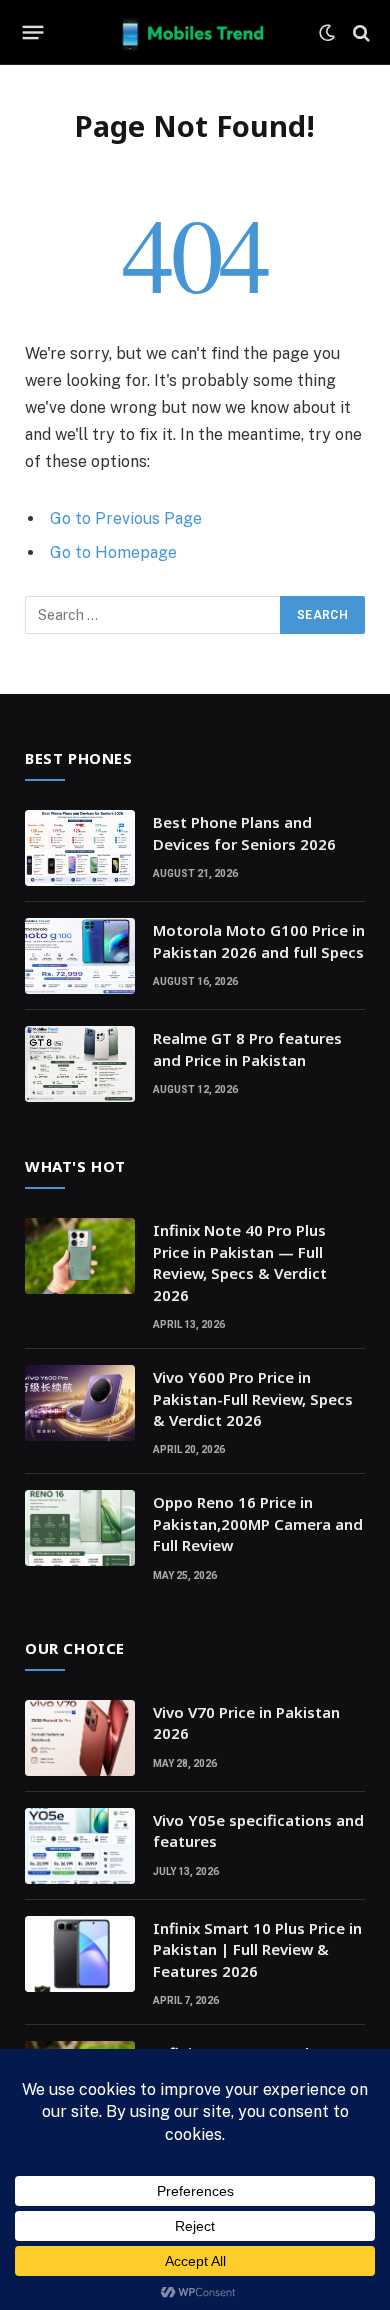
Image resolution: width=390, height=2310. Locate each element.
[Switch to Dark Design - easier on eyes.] (327, 33)
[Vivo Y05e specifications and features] (80, 1846)
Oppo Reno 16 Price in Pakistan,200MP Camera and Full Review (258, 1523)
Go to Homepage (113, 552)
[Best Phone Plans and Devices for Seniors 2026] (80, 848)
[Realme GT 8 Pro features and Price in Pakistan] (80, 1064)
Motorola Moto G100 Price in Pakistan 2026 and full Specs (259, 940)
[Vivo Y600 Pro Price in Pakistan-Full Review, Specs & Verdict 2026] (80, 1403)
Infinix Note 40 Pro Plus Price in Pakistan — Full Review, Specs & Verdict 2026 (240, 1262)
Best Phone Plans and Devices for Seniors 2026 (244, 832)
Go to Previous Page (126, 518)
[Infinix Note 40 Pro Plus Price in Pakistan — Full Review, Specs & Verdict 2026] (80, 1256)
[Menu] (33, 33)
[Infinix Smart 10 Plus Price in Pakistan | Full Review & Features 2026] (80, 1954)
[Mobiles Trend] (195, 32)
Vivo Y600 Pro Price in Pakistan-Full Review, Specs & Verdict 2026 (253, 1398)
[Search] (359, 32)
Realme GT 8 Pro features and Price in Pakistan (247, 1048)
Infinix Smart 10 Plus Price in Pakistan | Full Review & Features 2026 (257, 1949)
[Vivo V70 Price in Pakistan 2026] (80, 1738)
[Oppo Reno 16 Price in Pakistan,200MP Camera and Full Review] (80, 1528)
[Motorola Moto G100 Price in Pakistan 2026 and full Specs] (80, 956)
